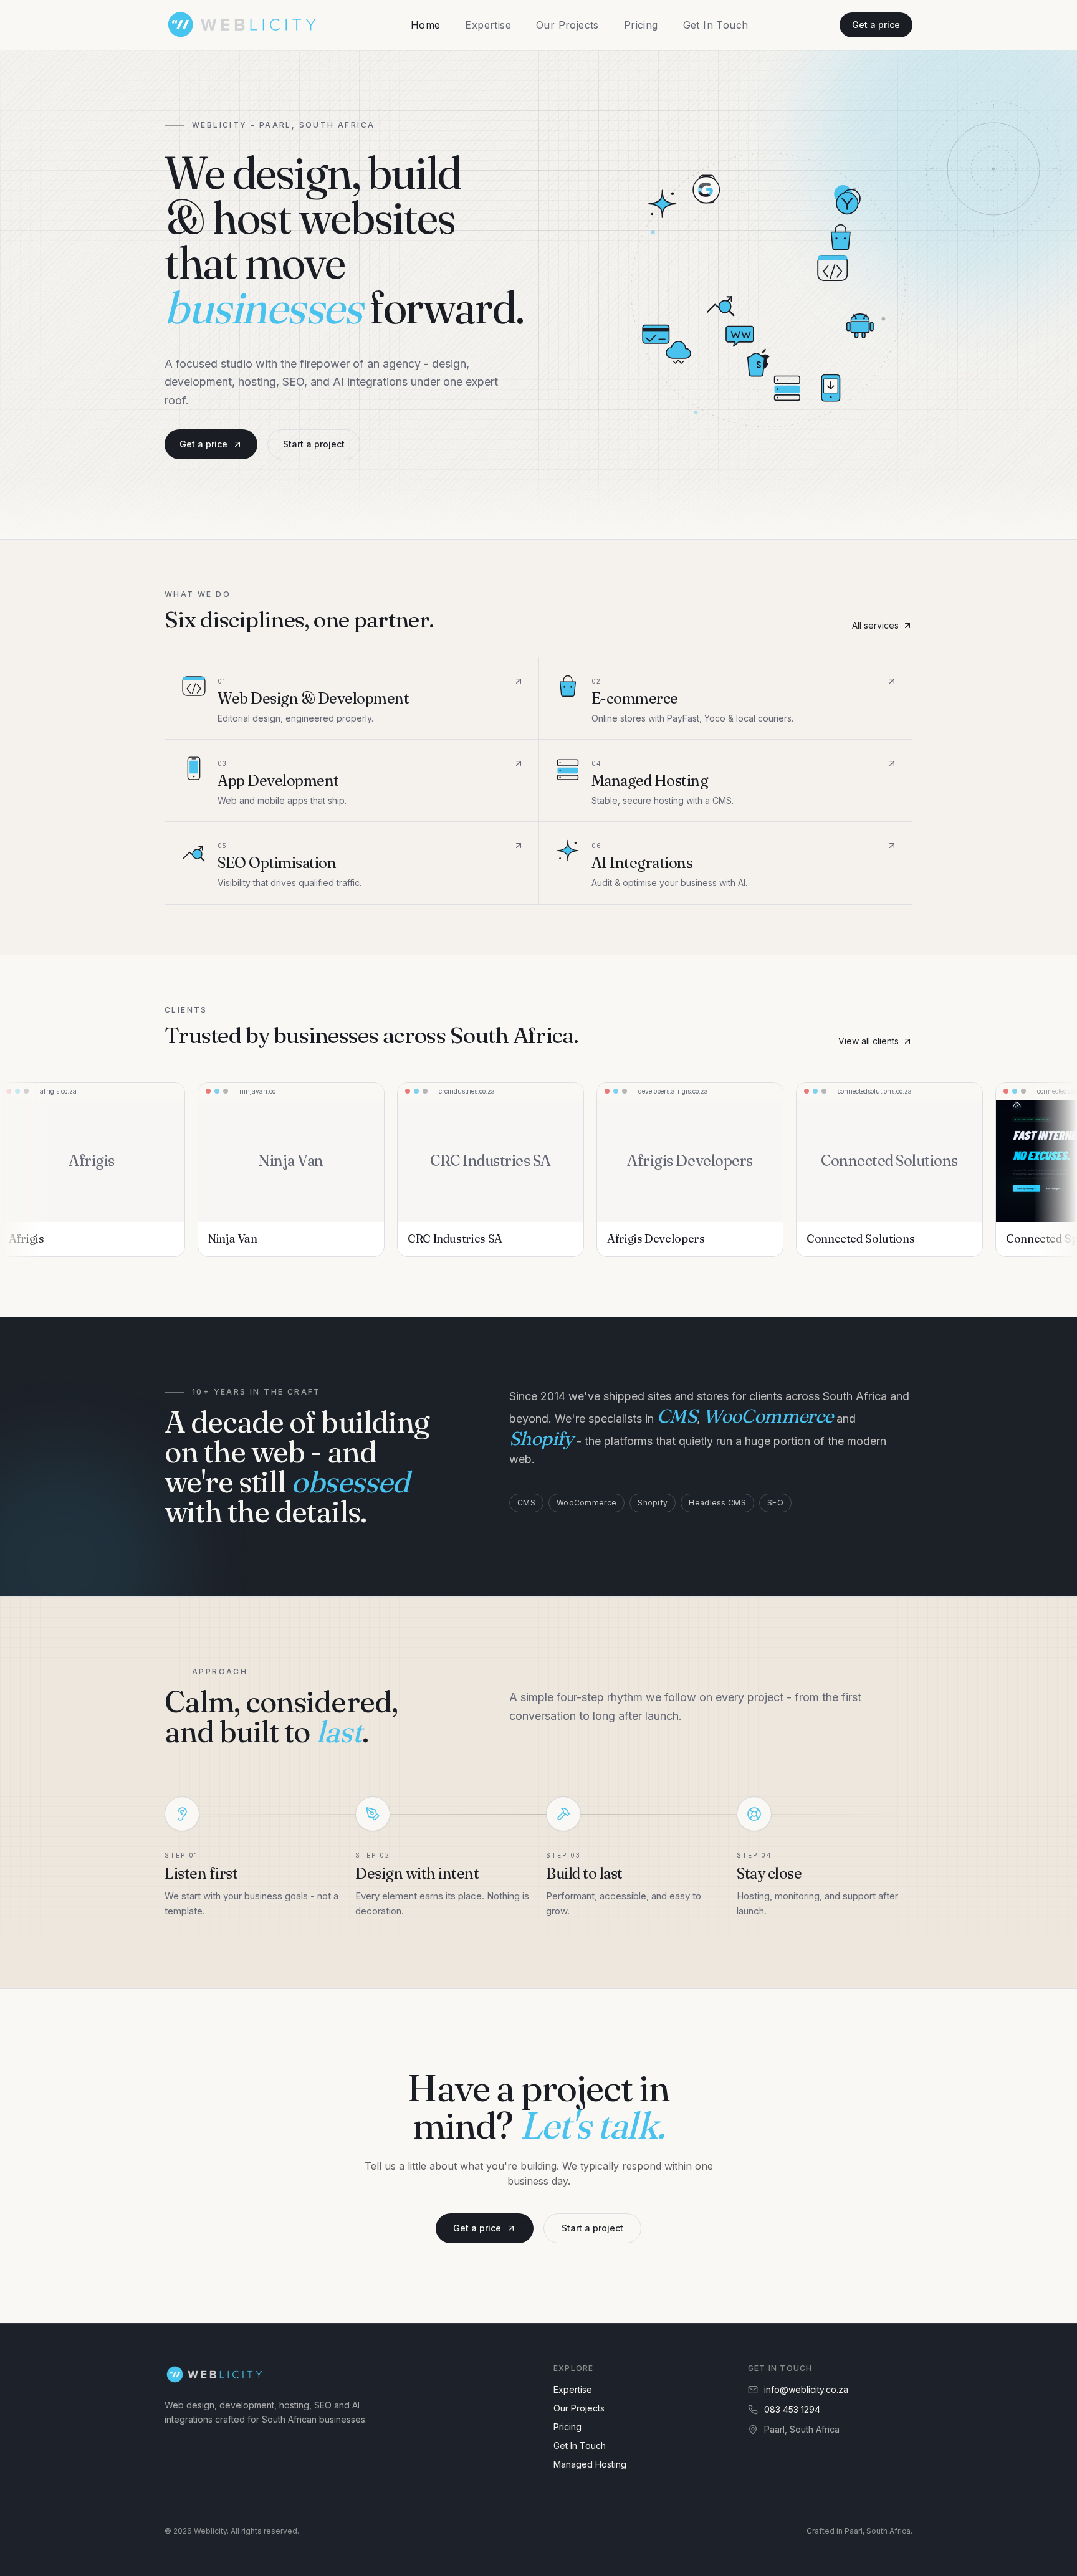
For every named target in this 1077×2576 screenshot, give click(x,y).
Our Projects (567, 25)
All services (875, 625)
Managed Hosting (590, 2464)
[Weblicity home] (242, 25)
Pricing (641, 25)
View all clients (869, 1041)
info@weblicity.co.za (806, 2389)
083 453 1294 (792, 2409)
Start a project (314, 444)
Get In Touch (716, 25)
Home (426, 25)
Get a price (876, 25)
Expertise (488, 25)
